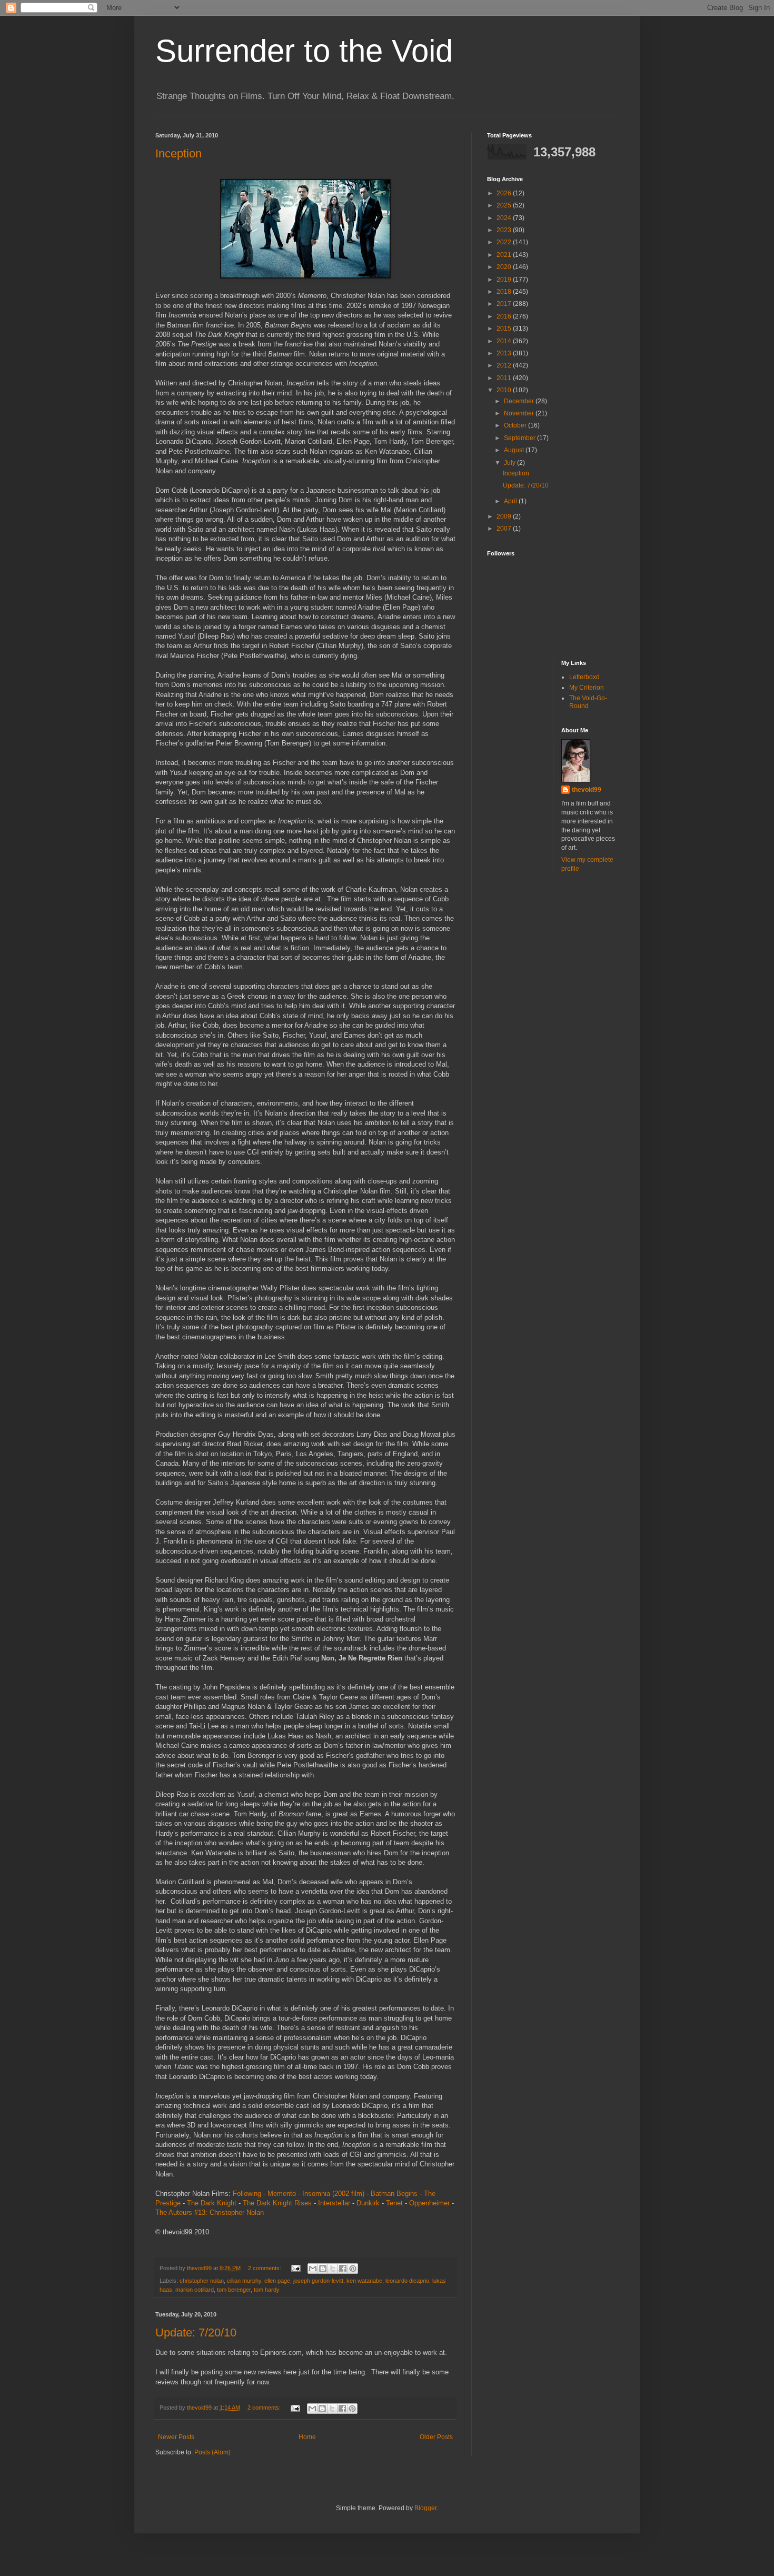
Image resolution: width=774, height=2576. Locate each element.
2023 (505, 230)
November (520, 413)
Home (307, 2437)
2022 (505, 242)
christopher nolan (202, 2281)
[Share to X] (333, 2269)
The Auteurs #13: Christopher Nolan (210, 2212)
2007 (505, 529)
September (520, 438)
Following (247, 2194)
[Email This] (313, 2269)
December (520, 401)
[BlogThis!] (323, 2269)
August (515, 450)
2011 (505, 378)
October (516, 425)
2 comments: (265, 2268)
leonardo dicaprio (407, 2281)
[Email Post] (295, 2268)
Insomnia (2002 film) (333, 2194)
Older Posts (436, 2437)
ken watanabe (364, 2281)
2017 (505, 304)
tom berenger (234, 2290)
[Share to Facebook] (343, 2269)
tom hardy (267, 2290)
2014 (505, 341)
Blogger (425, 2508)
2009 (505, 516)
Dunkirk (368, 2203)
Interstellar (334, 2203)
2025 (505, 205)
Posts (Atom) (212, 2452)
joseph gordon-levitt (318, 2281)
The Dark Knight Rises (277, 2203)
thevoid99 (587, 790)
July (510, 463)
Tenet (394, 2203)
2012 (505, 365)
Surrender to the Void (304, 51)
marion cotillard (195, 2290)
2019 (505, 280)
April (511, 501)
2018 (505, 292)
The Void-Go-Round (588, 702)
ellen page (277, 2281)
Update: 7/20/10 (196, 2333)
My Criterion (587, 688)
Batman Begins (394, 2194)
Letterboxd (584, 677)
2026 (505, 193)
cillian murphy (244, 2281)
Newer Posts (176, 2437)
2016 (505, 316)
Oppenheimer (429, 2203)
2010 (505, 390)
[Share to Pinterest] (353, 2269)
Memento (282, 2194)
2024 (505, 218)
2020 (505, 267)
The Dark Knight (212, 2203)
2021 (505, 255)
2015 (505, 329)
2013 (505, 353)
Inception (178, 153)
